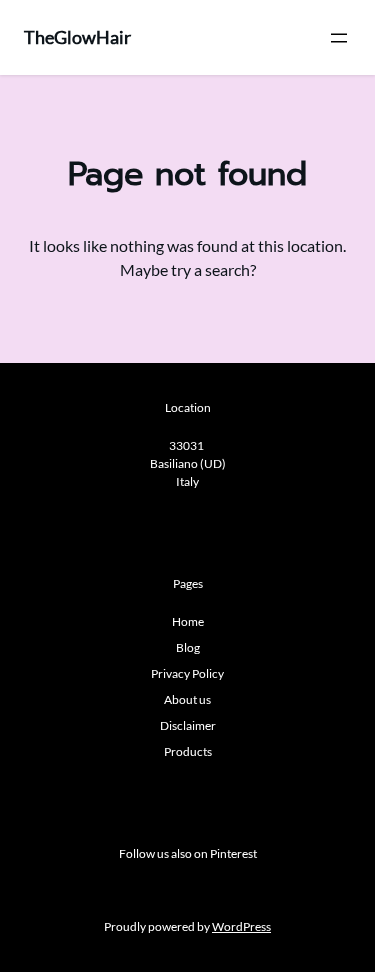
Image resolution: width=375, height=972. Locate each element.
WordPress (241, 926)
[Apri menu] (339, 38)
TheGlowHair (77, 37)
